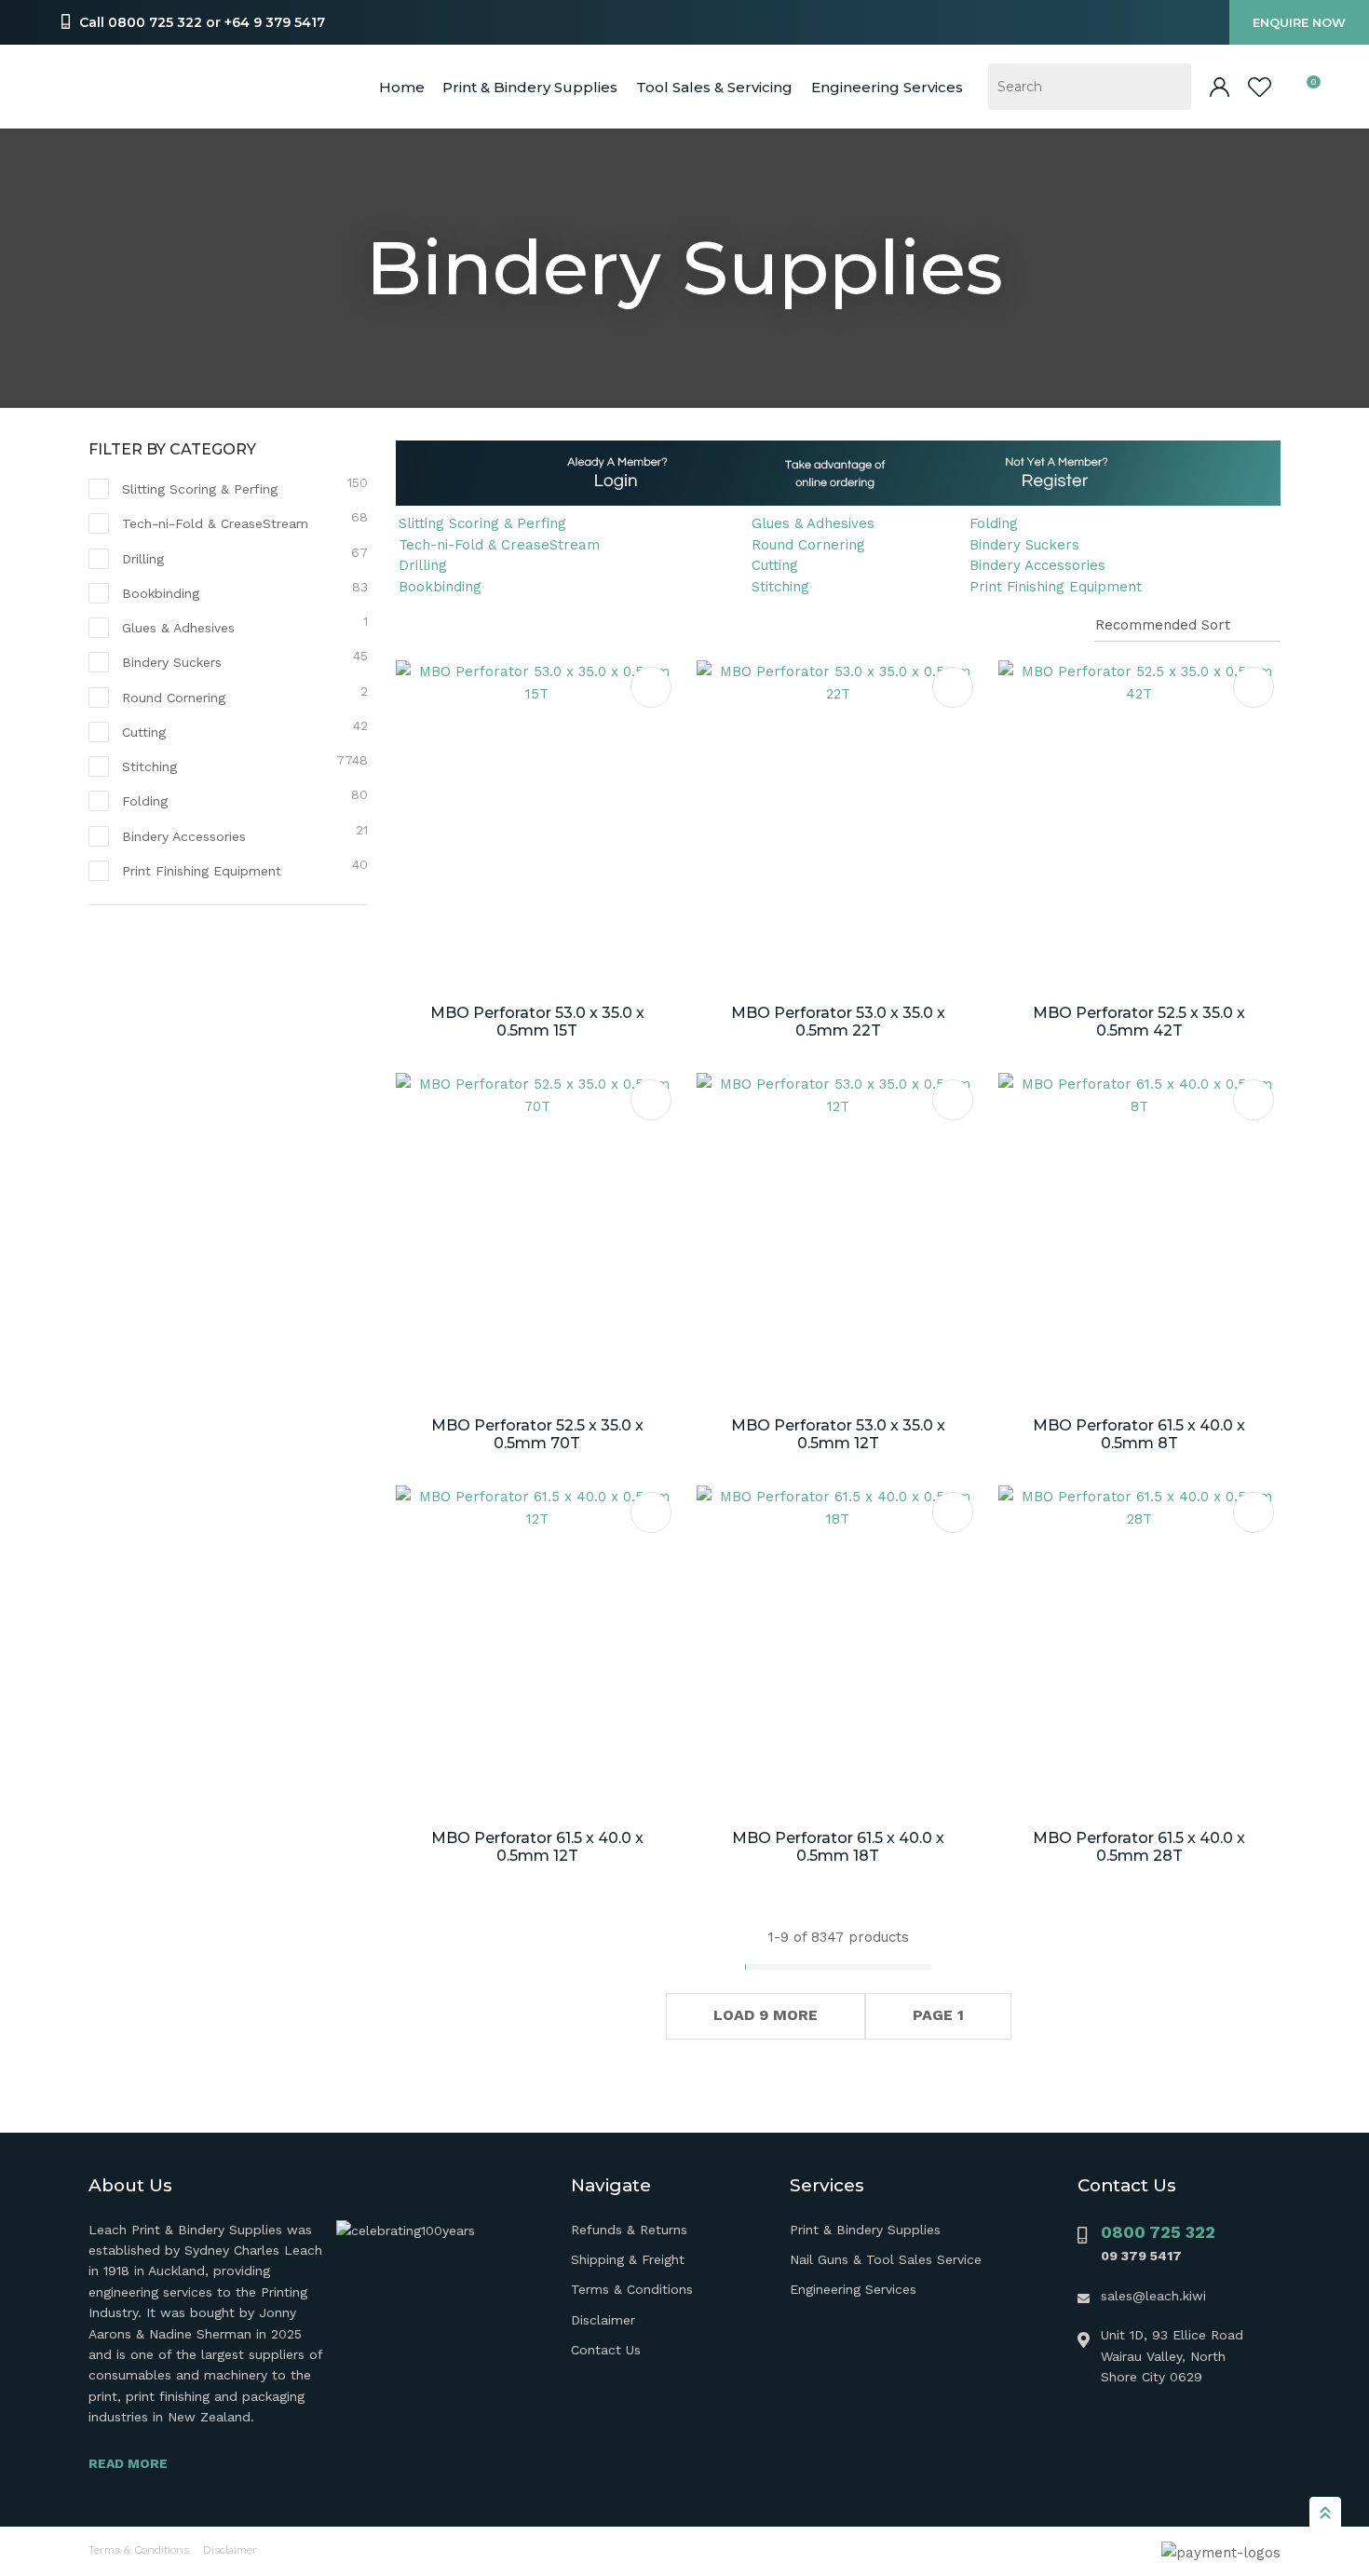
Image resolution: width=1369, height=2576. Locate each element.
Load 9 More (766, 2015)
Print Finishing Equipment (1056, 587)
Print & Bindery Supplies (530, 87)
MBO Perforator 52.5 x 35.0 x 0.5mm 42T (1139, 1022)
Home (402, 87)
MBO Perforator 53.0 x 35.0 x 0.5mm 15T (537, 1022)
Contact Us (606, 2350)
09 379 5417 (1141, 2256)
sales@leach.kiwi (1153, 2296)
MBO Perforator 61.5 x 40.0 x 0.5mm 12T (537, 1847)
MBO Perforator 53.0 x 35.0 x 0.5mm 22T (838, 1022)
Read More (128, 2463)
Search (1169, 87)
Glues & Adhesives (813, 523)
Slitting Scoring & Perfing (482, 523)
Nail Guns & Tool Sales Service (886, 2259)
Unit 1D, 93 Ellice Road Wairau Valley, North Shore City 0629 (1172, 2356)
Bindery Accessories (1037, 565)
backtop (1325, 2512)
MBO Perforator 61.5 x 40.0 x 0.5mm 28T (1139, 1847)
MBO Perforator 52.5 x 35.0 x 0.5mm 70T (537, 1434)
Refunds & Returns (629, 2230)
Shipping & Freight (628, 2259)
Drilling (423, 565)
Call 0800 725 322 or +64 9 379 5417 (202, 22)
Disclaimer (603, 2320)
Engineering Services (853, 2289)
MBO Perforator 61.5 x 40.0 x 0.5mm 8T (1139, 1434)
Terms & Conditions (632, 2289)
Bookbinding (440, 587)
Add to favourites (651, 687)
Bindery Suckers (1024, 545)
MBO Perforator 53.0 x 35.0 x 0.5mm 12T (838, 1434)
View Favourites (1260, 87)
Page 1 (938, 2015)
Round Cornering (808, 545)
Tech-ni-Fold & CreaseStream (499, 545)
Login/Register (1220, 87)
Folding (994, 523)
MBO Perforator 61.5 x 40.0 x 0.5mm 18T (838, 1847)
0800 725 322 (1158, 2232)
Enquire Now (1299, 22)
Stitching (780, 587)
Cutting (775, 565)
